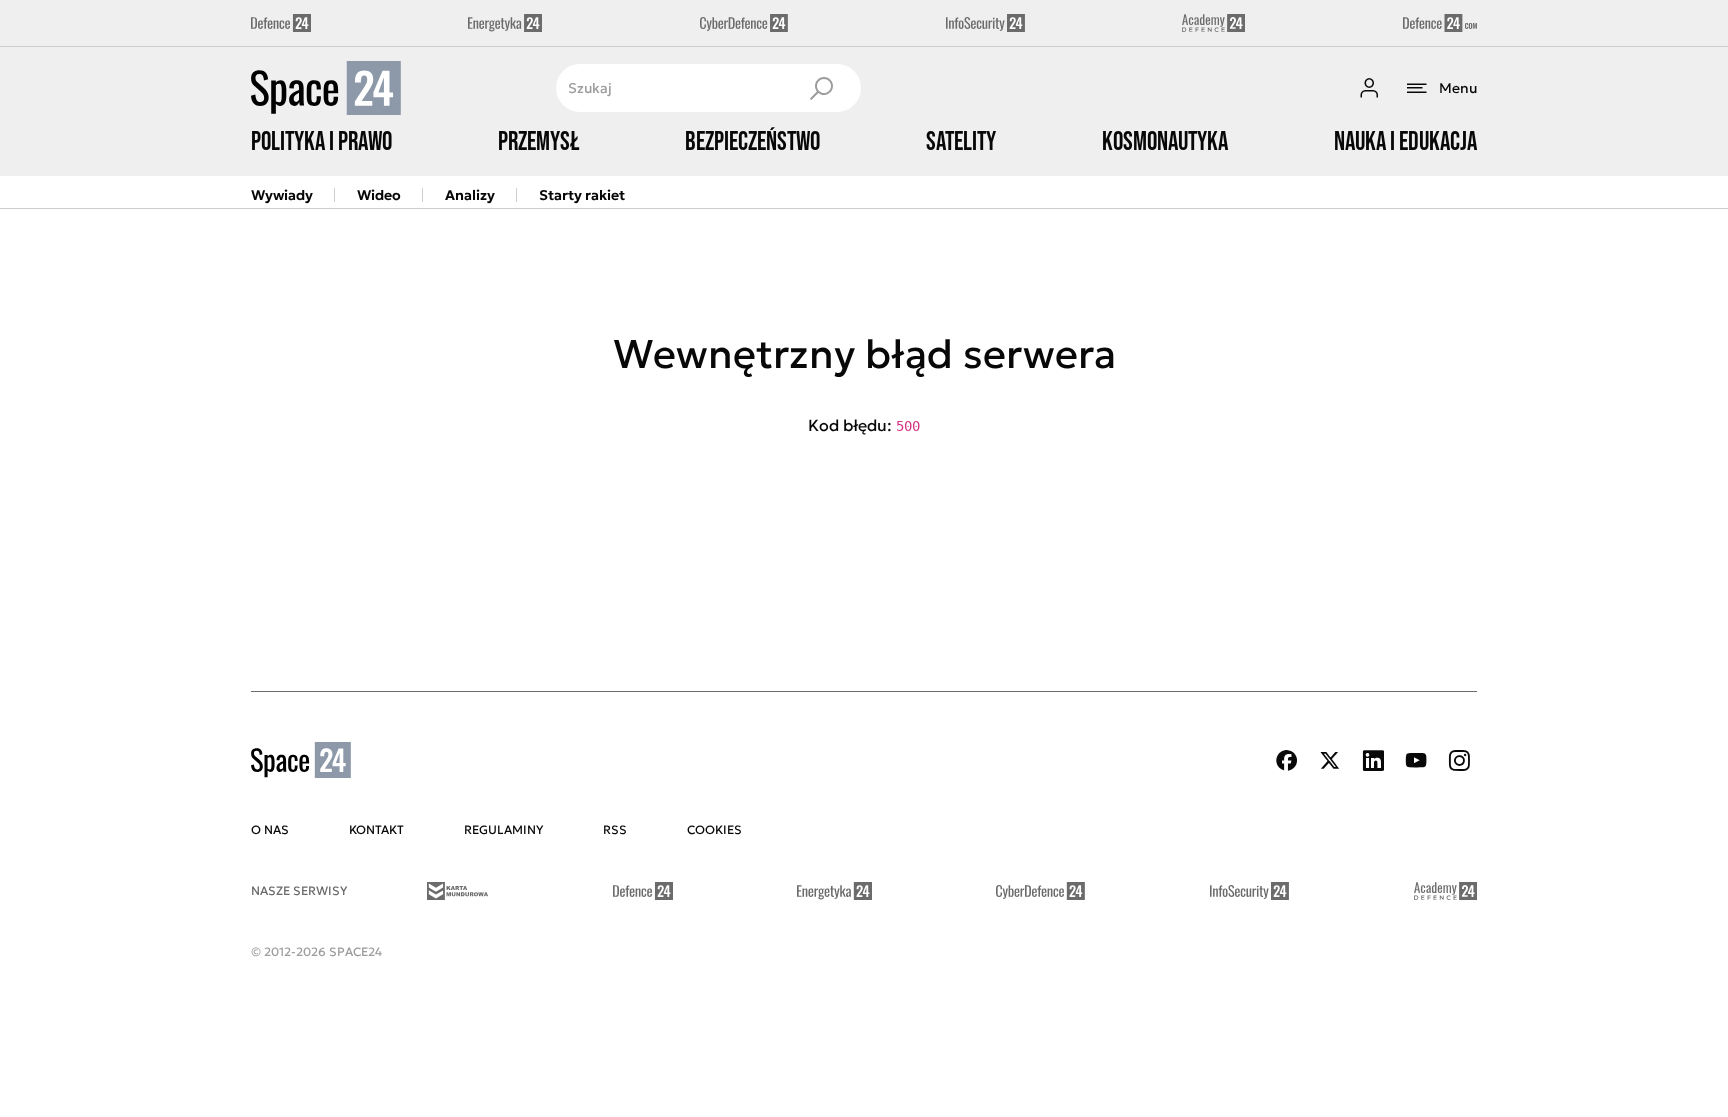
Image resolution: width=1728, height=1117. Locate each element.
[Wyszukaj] (821, 88)
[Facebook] (1287, 760)
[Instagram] (1459, 760)
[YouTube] (1416, 760)
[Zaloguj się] (1369, 88)
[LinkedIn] (1373, 760)
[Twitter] (1330, 760)
